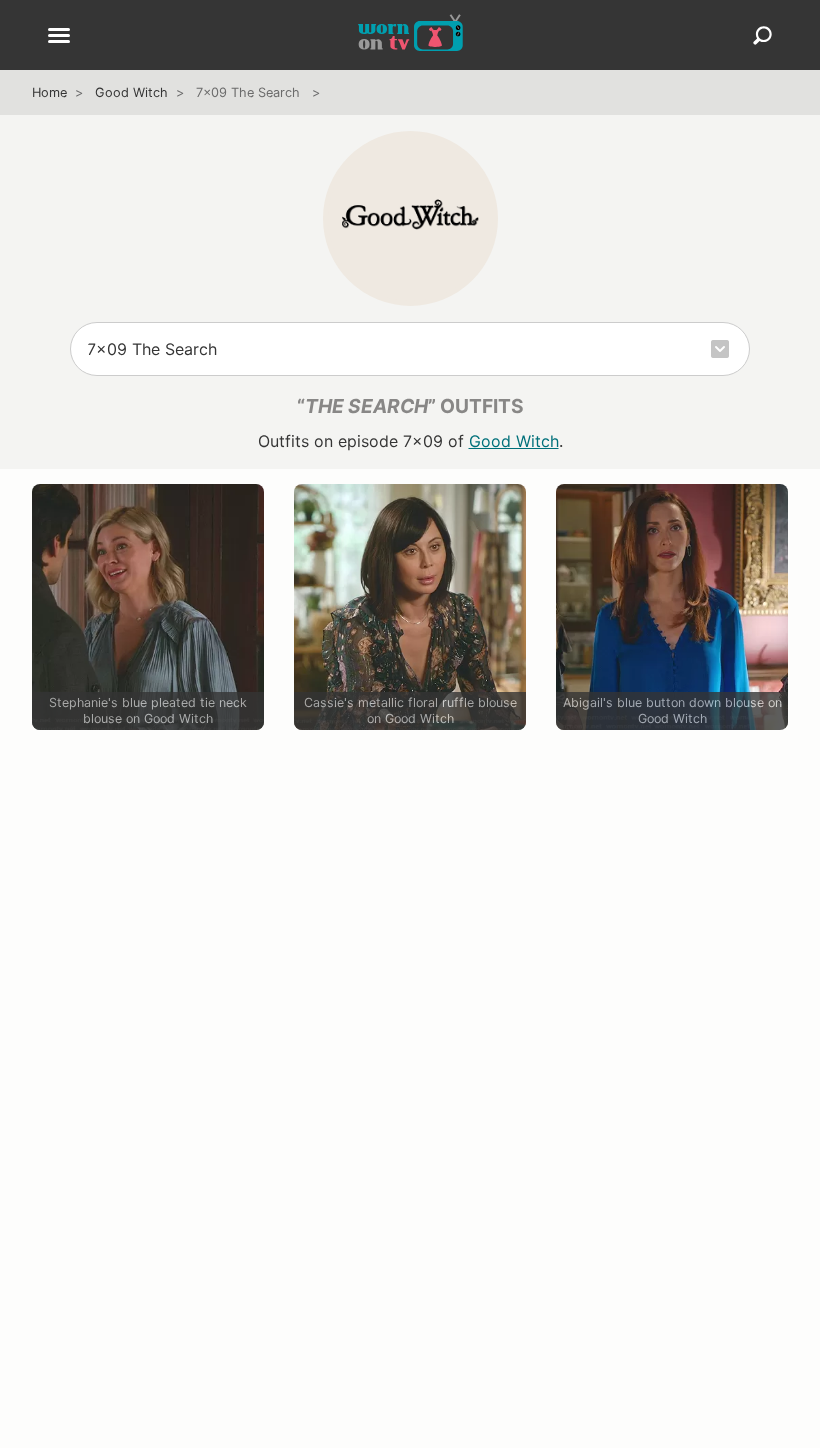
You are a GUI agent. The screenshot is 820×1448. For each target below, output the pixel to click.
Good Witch (131, 92)
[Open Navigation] (59, 37)
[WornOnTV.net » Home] (410, 35)
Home (49, 92)
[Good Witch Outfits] (410, 218)
